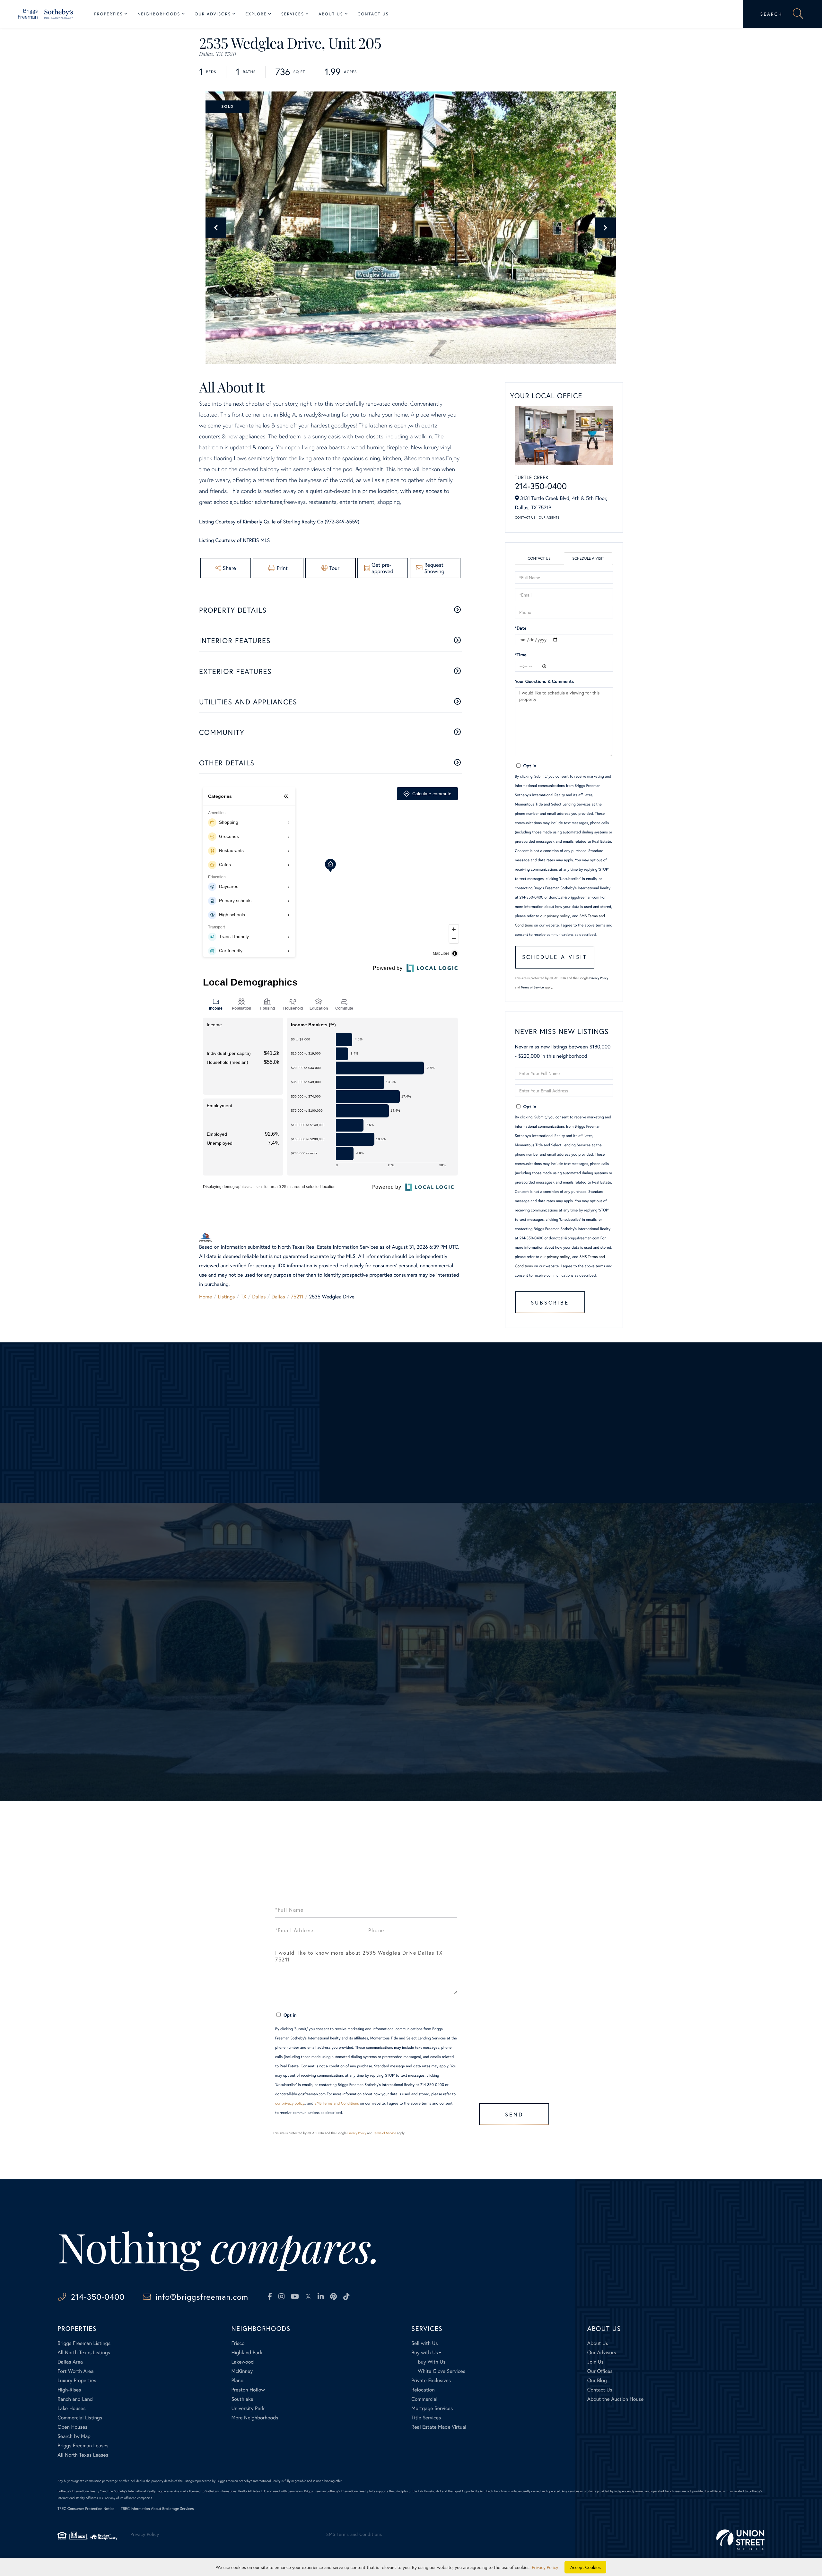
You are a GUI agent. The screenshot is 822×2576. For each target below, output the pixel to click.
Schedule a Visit (588, 559)
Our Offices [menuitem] (600, 2371)
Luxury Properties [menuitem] (77, 2380)
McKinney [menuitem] (242, 2371)
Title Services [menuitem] (426, 2418)
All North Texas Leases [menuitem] (83, 2455)
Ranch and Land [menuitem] (75, 2399)
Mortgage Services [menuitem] (432, 2408)
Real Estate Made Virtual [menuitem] (439, 2427)
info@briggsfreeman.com (202, 2297)
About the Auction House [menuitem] (616, 2399)
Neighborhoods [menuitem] (159, 14)
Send (514, 2114)
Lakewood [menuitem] (242, 2362)
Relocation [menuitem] (423, 2390)
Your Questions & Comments (545, 681)
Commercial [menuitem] (424, 2399)
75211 (297, 1297)
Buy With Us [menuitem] (432, 2362)
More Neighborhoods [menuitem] (255, 2418)
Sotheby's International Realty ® (79, 2491)
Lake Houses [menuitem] (71, 2408)
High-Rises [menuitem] (69, 2390)
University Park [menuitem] (248, 2408)
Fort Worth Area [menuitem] (75, 2371)
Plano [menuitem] (237, 2380)
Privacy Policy (599, 978)
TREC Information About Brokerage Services (157, 2509)
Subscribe (550, 1302)
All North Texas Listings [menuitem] (84, 2352)
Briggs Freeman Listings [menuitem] (84, 2343)
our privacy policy (555, 916)
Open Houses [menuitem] (72, 2427)
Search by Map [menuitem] (74, 2436)
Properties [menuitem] (109, 14)
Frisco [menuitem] (238, 2343)
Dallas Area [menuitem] (70, 2362)
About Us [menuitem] (331, 14)
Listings (226, 1297)
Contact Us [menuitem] (373, 14)
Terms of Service (532, 987)
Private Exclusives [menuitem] (431, 2380)
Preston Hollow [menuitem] (248, 2390)
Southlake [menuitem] (242, 2399)
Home (205, 1297)
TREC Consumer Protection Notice (86, 2509)
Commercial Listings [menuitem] (80, 2418)
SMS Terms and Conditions (337, 2103)
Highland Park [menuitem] (247, 2352)
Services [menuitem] (293, 14)
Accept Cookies (586, 2567)
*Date (521, 628)
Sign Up (411, 1725)
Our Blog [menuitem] (597, 2380)
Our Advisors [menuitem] (213, 14)
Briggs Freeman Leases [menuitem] (83, 2446)
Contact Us (525, 517)
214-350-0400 (541, 486)
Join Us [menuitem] (595, 2362)
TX (244, 1297)
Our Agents (549, 517)
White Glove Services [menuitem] (442, 2371)
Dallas (259, 1297)
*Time (521, 655)
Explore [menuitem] (256, 14)
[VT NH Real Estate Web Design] (740, 2540)
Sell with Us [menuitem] (424, 2343)
